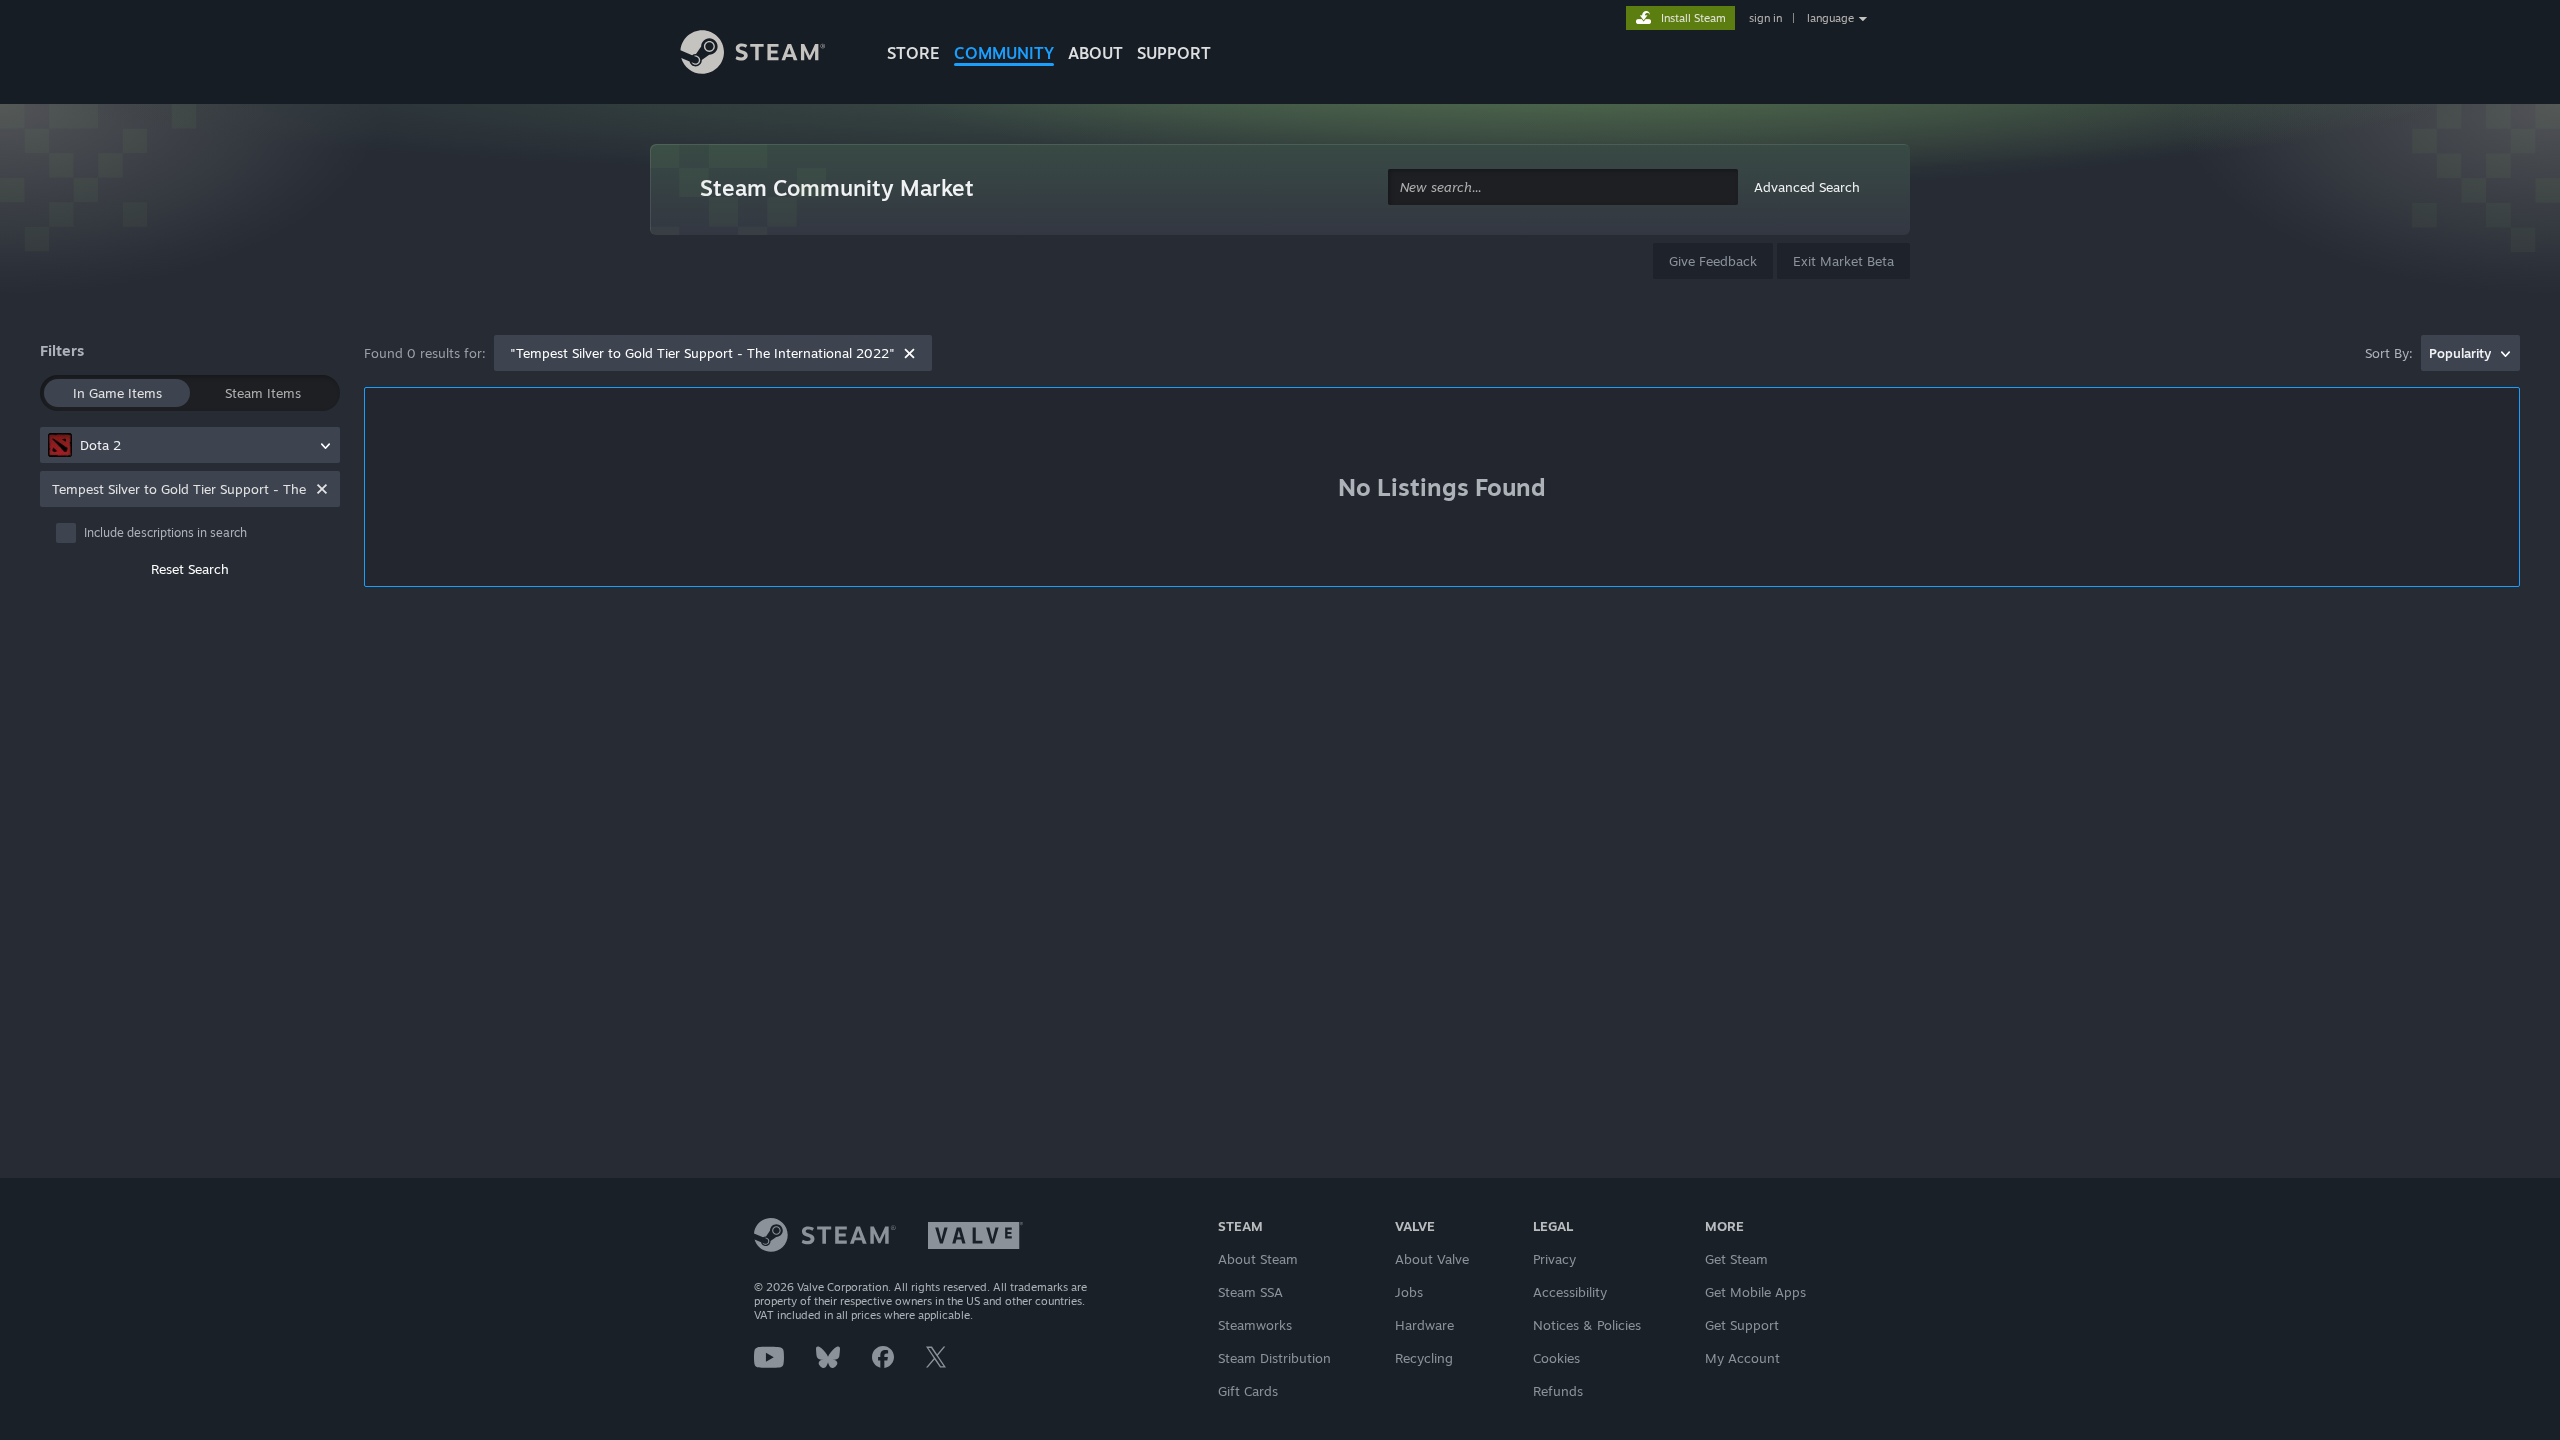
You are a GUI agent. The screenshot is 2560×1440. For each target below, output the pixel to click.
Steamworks (1255, 1325)
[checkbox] (198, 533)
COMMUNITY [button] (1004, 53)
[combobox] (1563, 187)
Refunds (1558, 1391)
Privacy (1554, 1259)
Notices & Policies (1587, 1325)
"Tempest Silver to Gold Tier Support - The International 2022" (702, 353)
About (1095, 53)
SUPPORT (1174, 53)
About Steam (1258, 1259)
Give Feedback (1713, 261)
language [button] (1830, 18)
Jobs (1409, 1292)
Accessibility (1570, 1292)
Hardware (1424, 1325)
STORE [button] (913, 53)
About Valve (1432, 1259)
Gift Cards (1248, 1391)
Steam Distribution (1274, 1358)
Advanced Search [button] (1807, 187)
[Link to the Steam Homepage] (768, 55)
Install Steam (1693, 18)
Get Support (1742, 1325)
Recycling (1424, 1358)
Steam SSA (1250, 1292)
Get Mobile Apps (1755, 1292)
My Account (1742, 1358)
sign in (1765, 18)
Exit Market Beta (1843, 261)
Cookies (1556, 1358)
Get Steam (1736, 1259)
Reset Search (190, 569)
